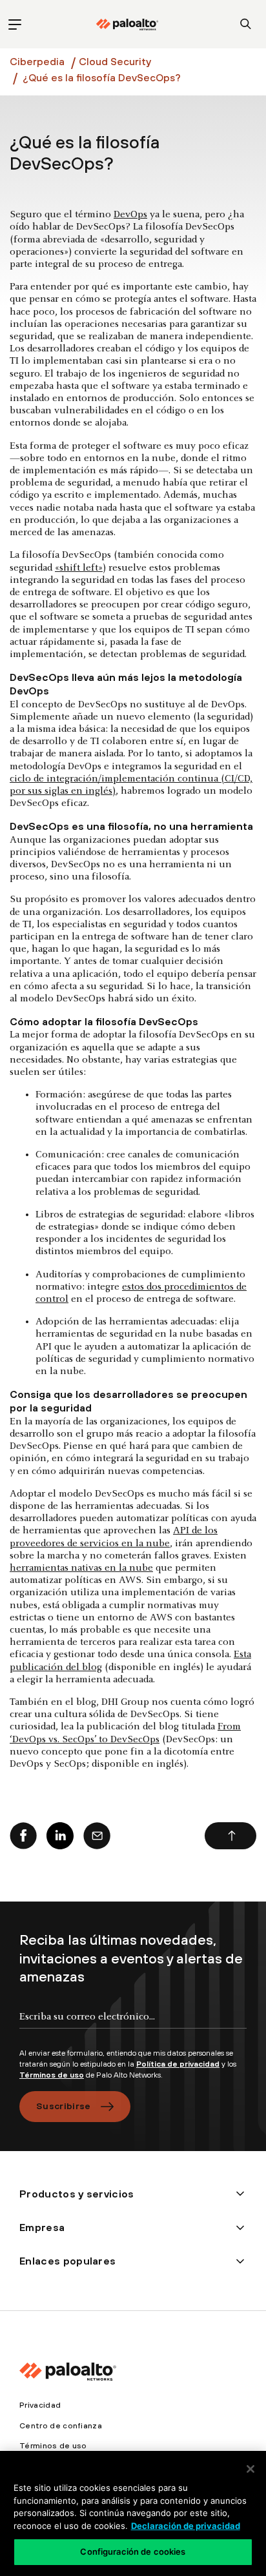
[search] (246, 24)
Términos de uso (52, 2075)
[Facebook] (23, 1836)
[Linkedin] (60, 1836)
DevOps (130, 215)
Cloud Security (115, 61)
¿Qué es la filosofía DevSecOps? (102, 77)
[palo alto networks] (127, 25)
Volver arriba (230, 1836)
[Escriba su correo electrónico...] (133, 2027)
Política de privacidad (178, 2064)
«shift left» (79, 568)
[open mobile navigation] (15, 24)
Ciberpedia (37, 61)
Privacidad (40, 2405)
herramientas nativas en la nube (81, 1568)
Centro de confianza (61, 2426)
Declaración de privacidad (186, 2526)
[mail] (97, 1836)
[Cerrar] (251, 2469)
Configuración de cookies (133, 2551)
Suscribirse (64, 2106)
